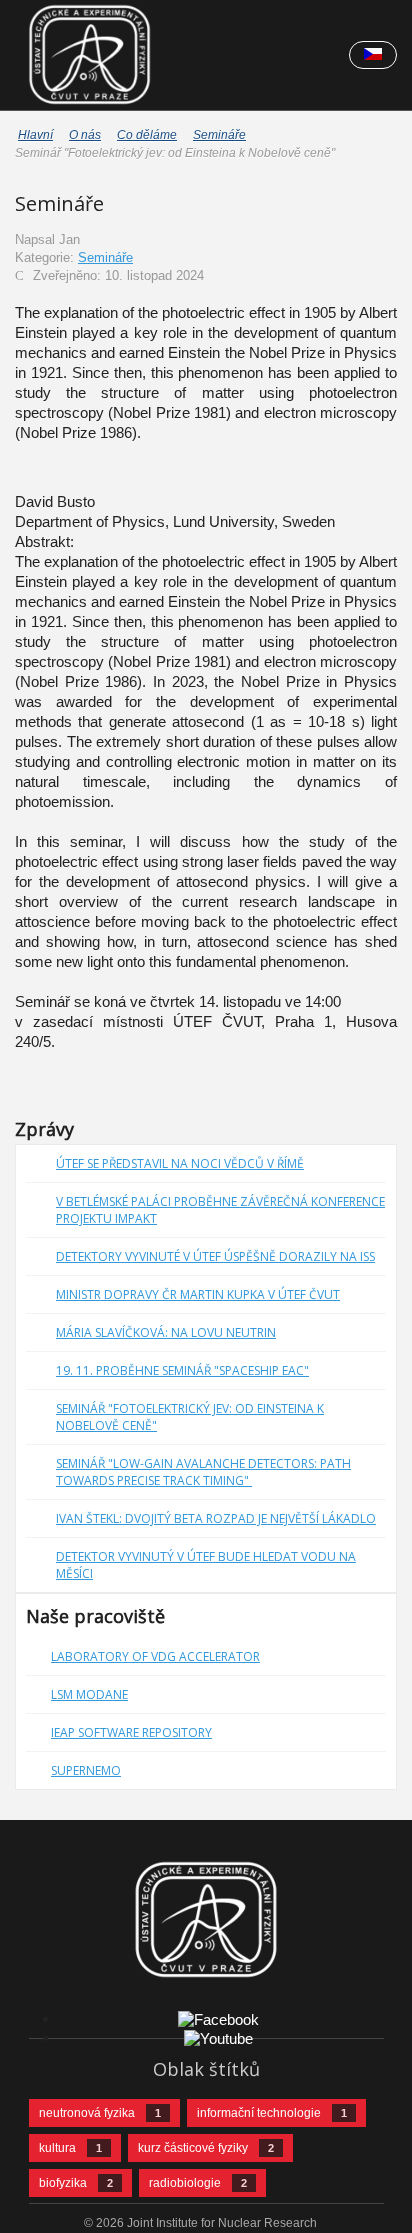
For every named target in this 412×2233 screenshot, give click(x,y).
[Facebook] (218, 2018)
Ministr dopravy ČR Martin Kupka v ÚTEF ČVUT (198, 1294)
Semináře (105, 257)
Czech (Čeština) (373, 55)
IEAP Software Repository (131, 1732)
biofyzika (63, 2183)
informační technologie (259, 2113)
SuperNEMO (86, 1770)
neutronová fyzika (87, 2113)
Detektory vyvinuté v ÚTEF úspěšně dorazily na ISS (215, 1256)
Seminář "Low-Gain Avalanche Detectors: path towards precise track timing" (203, 1472)
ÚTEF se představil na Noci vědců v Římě (180, 1163)
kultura (57, 2148)
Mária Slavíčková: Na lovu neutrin (166, 1332)
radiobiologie (185, 2183)
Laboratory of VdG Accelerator (155, 1656)
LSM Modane (89, 1694)
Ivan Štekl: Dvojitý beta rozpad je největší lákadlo (216, 1518)
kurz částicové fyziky (193, 2148)
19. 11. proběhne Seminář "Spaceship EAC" (182, 1370)
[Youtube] (218, 2037)
